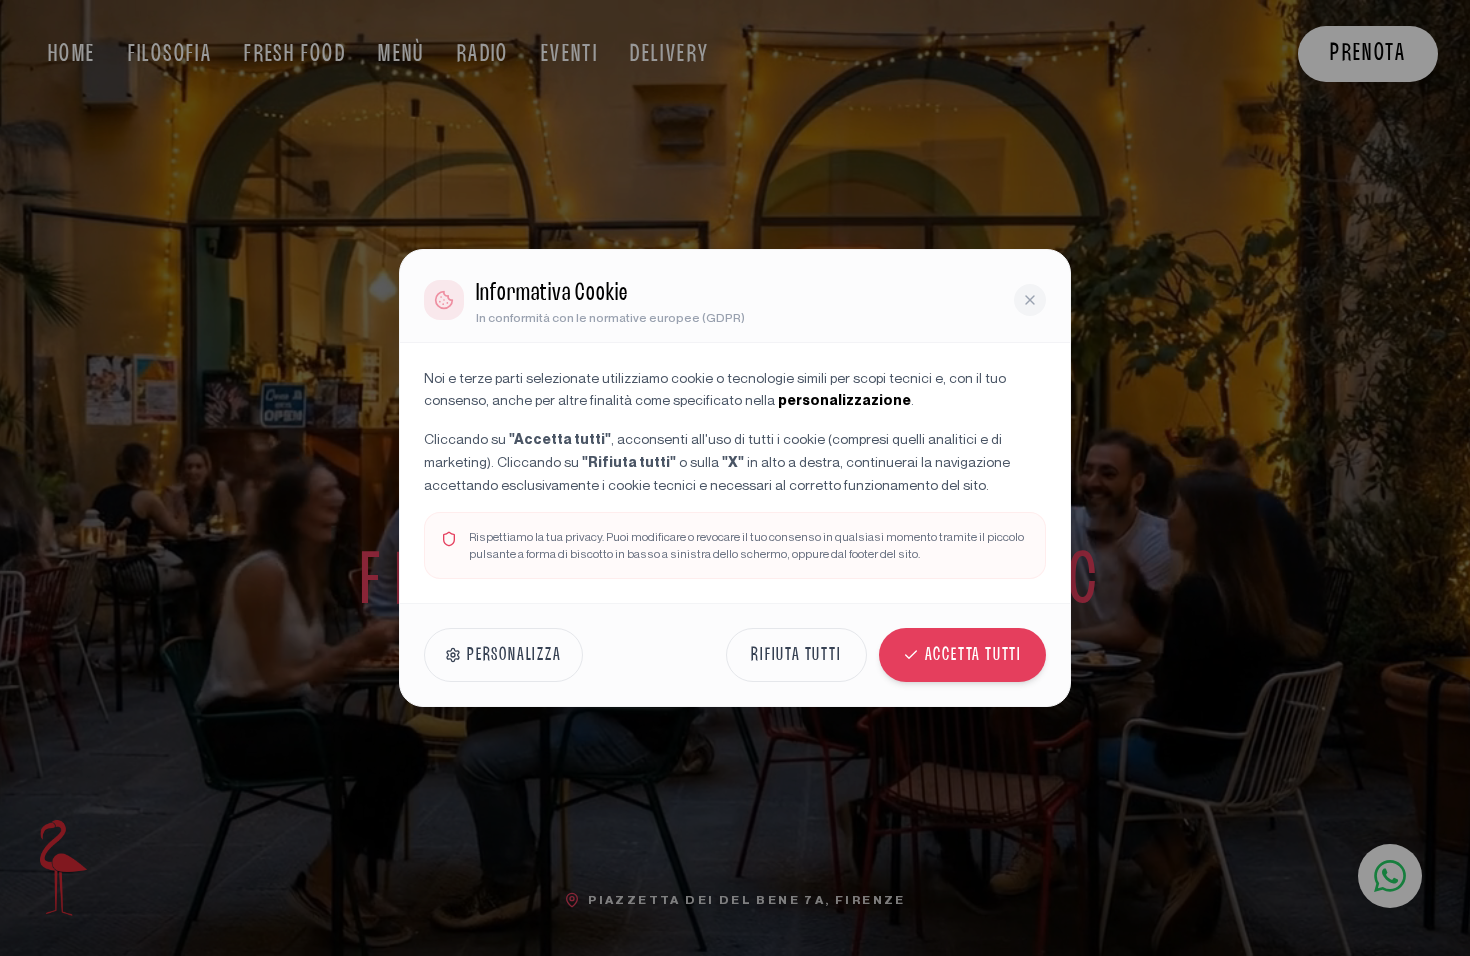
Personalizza (514, 655)
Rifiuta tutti (796, 655)
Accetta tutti (973, 655)
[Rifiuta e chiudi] (1030, 300)
